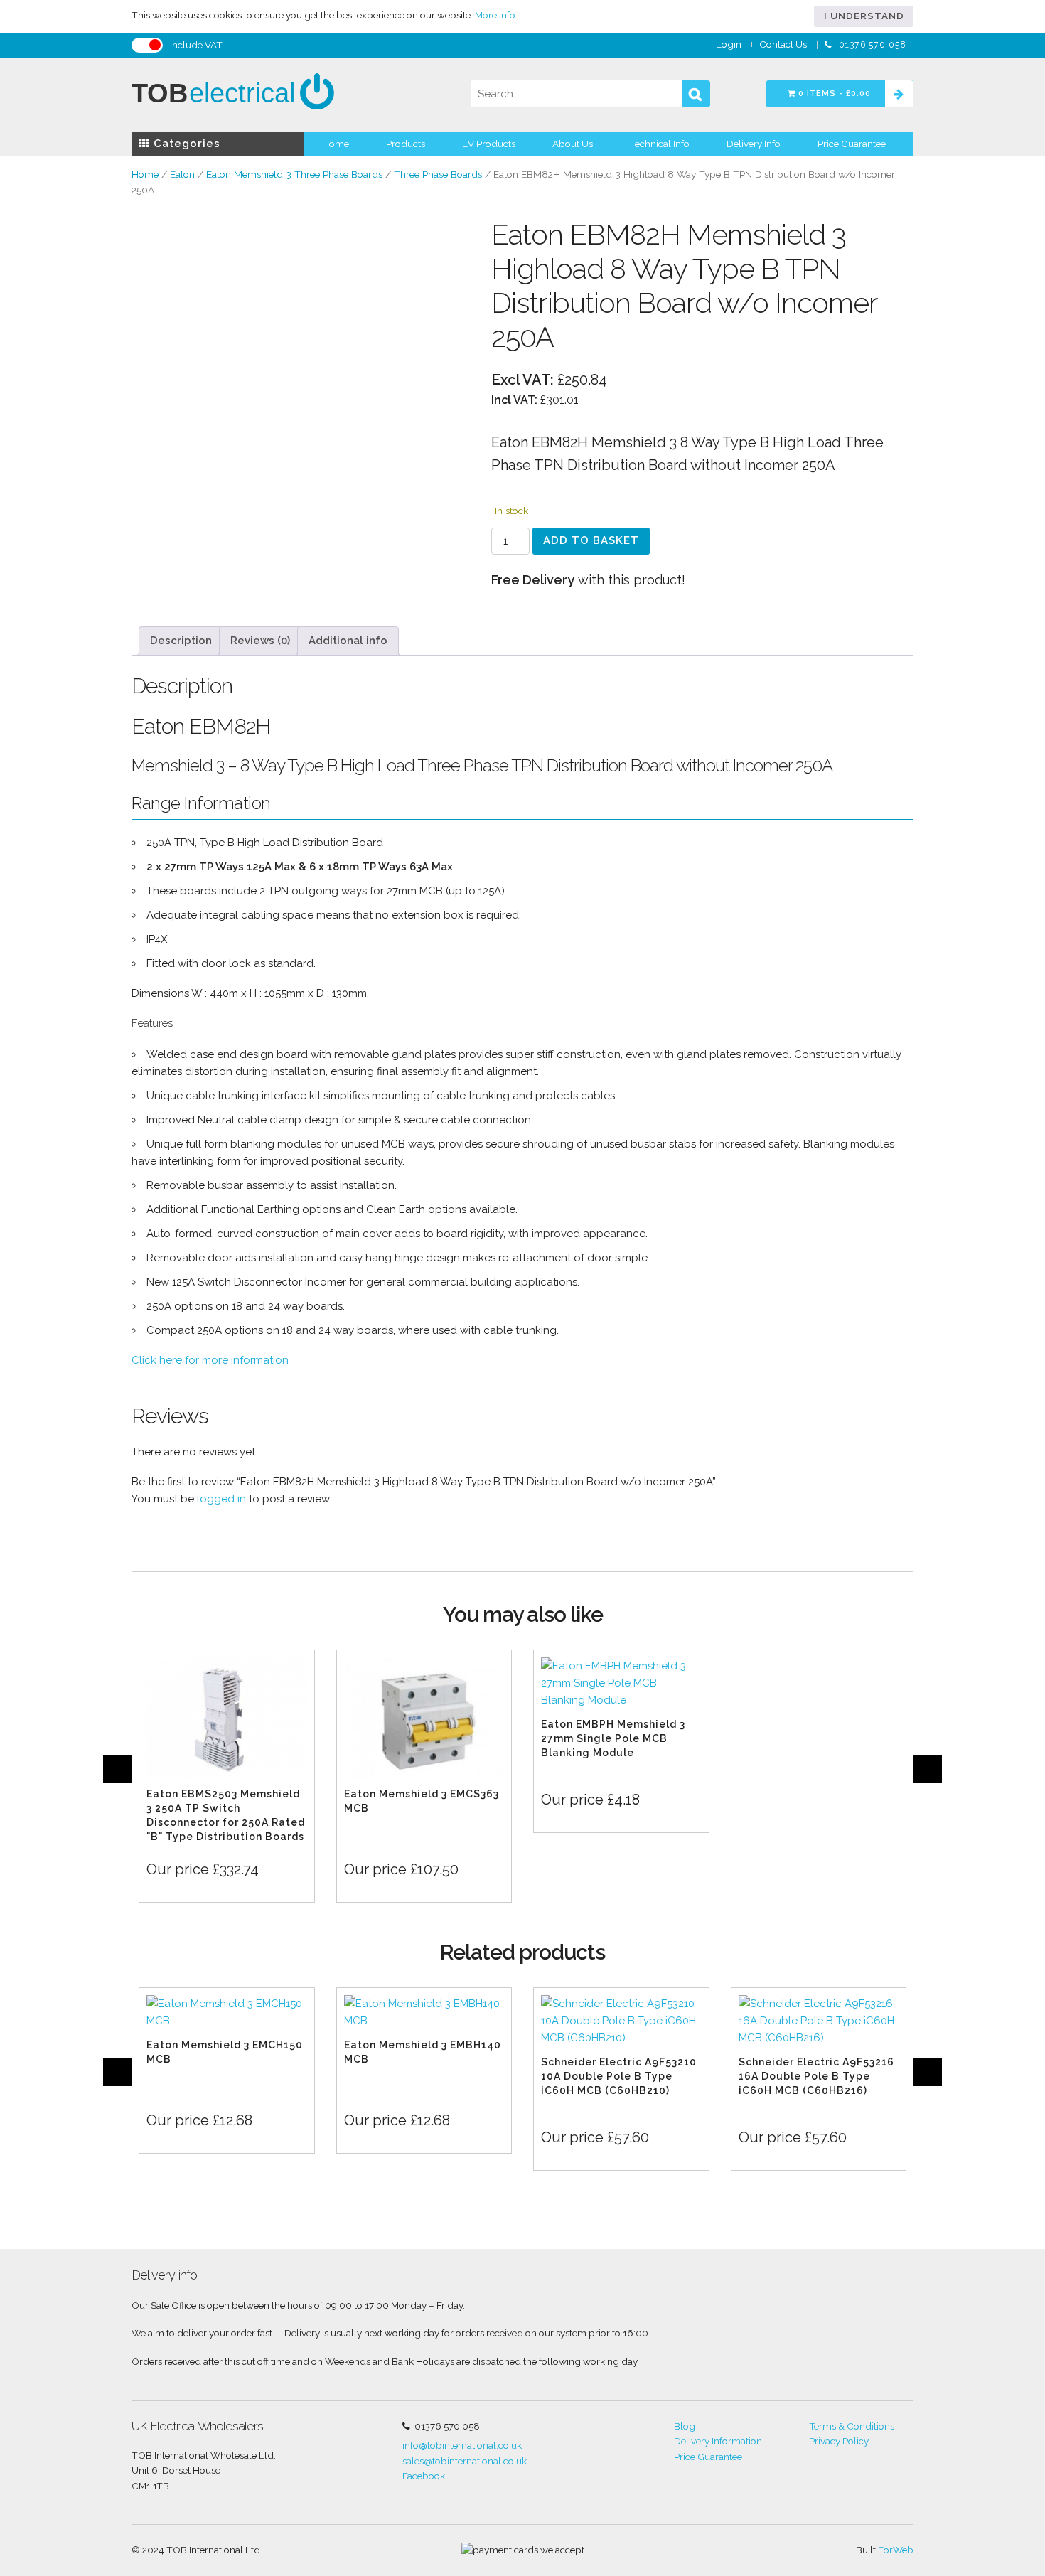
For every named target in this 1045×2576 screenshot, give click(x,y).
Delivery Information (718, 2441)
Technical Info (660, 144)
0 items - (833, 93)
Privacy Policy (839, 2441)
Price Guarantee (852, 144)
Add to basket (591, 540)
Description (181, 641)
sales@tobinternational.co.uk (465, 2461)
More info (495, 15)
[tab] (181, 641)
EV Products (489, 144)
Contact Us (783, 44)
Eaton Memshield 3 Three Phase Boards (294, 174)
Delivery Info (754, 144)
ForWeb (896, 2550)
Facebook (424, 2476)
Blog (685, 2426)
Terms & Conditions (852, 2426)
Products (406, 144)
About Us (573, 144)
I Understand (864, 16)
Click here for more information (210, 1360)
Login (729, 44)
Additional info (348, 641)
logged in (221, 1499)
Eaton (182, 174)
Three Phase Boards (438, 174)
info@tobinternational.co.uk (462, 2445)
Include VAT (196, 45)
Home (336, 144)
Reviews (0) (260, 641)
